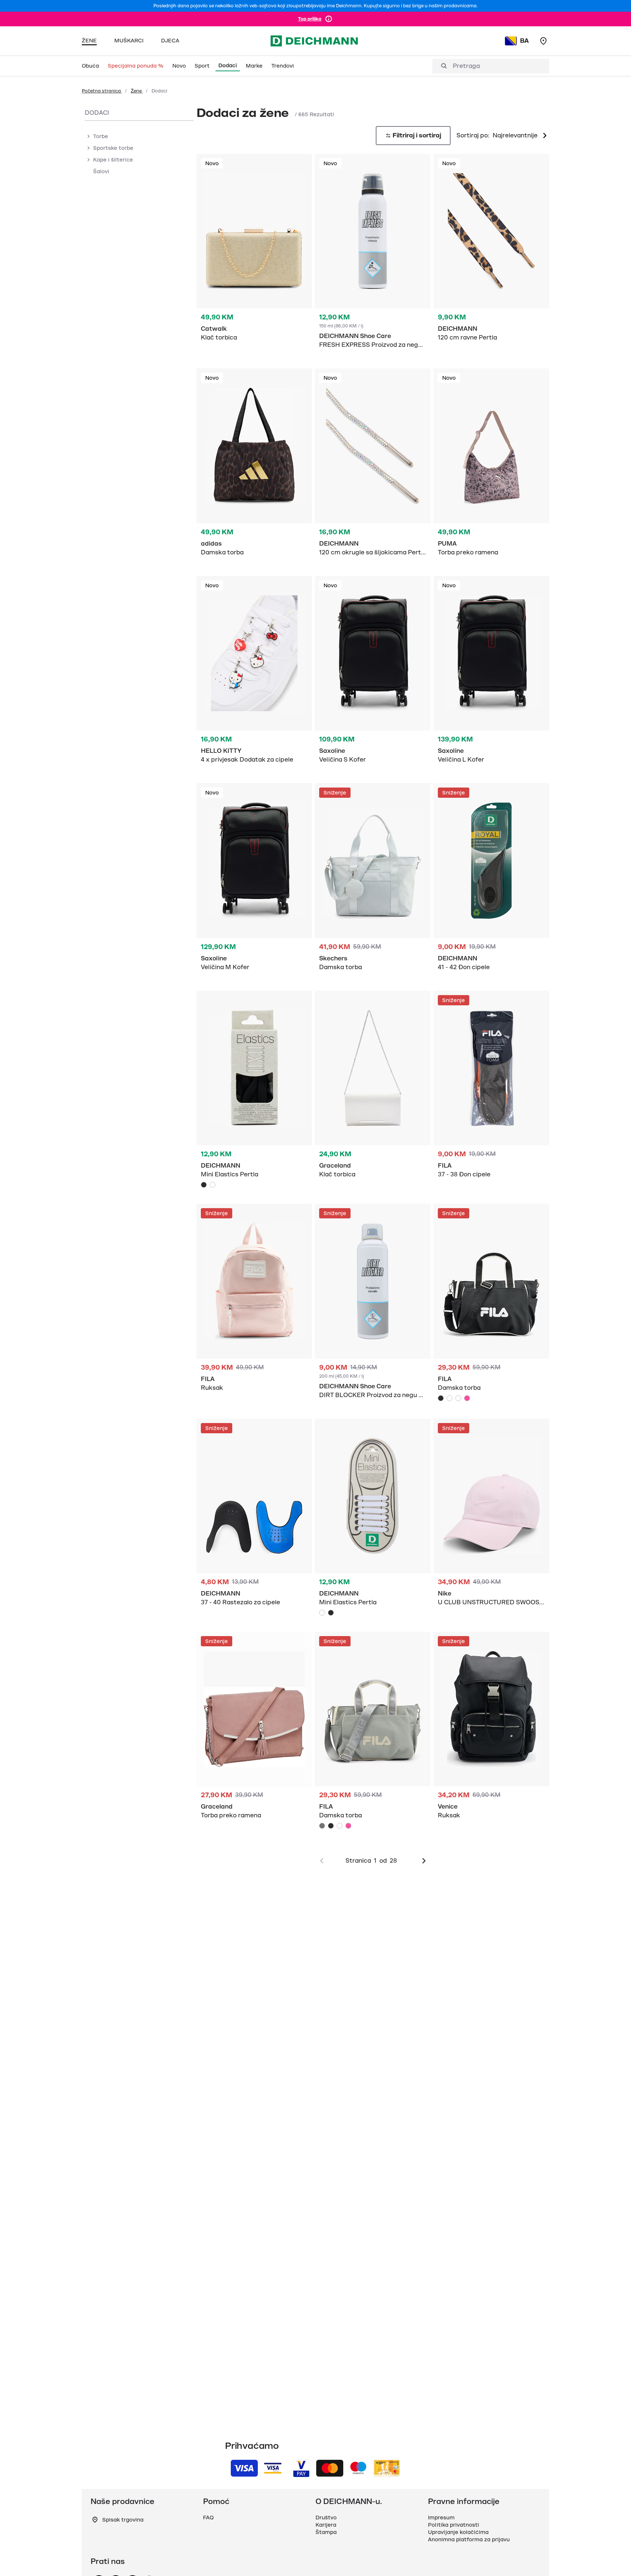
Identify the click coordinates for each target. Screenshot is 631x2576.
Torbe (101, 136)
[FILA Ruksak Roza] (254, 1302)
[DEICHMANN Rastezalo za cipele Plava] (254, 1516)
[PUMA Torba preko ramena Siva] (491, 466)
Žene (137, 91)
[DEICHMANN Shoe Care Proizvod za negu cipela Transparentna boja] (373, 1305)
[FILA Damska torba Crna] (491, 1304)
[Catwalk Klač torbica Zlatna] (254, 252)
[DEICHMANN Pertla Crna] (254, 1091)
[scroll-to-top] (613, 2558)
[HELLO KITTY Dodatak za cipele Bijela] (254, 674)
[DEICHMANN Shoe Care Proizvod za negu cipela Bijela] (373, 255)
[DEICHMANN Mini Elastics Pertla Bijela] (213, 1185)
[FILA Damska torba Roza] (467, 1398)
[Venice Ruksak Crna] (491, 1729)
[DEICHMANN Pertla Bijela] (373, 1519)
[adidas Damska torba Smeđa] (254, 466)
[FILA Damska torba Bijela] (458, 1398)
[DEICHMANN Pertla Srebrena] (373, 466)
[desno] (424, 1861)
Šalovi (101, 171)
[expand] (88, 136)
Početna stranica (102, 91)
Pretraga (466, 66)
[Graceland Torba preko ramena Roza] (254, 1729)
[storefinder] (543, 41)
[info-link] (329, 19)
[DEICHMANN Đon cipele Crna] (491, 881)
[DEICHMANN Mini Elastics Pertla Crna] (204, 1185)
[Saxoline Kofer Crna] (373, 674)
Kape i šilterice (113, 160)
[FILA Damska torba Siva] (450, 1398)
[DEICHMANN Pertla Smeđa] (491, 252)
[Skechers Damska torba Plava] (373, 881)
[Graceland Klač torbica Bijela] (373, 1088)
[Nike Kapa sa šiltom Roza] (491, 1516)
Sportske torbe (113, 148)
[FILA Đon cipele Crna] (491, 1088)
